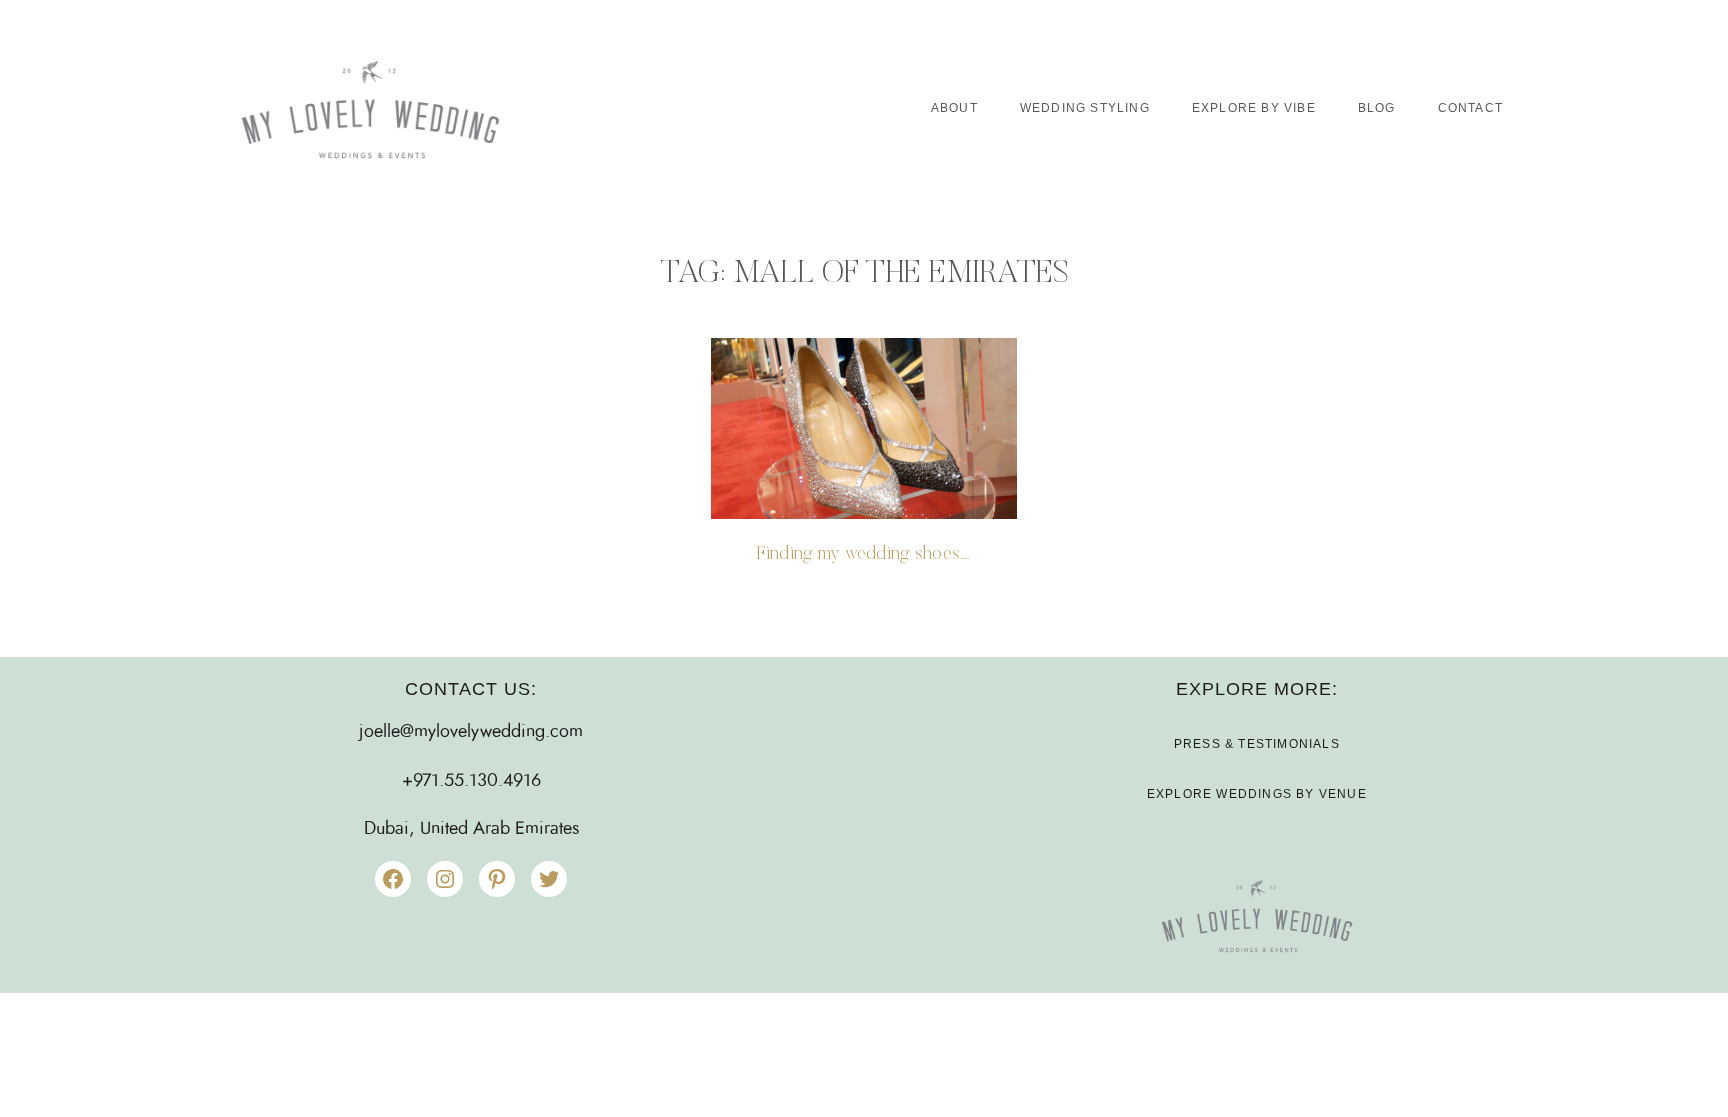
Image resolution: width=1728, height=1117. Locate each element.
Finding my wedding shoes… (863, 554)
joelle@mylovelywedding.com (471, 732)
